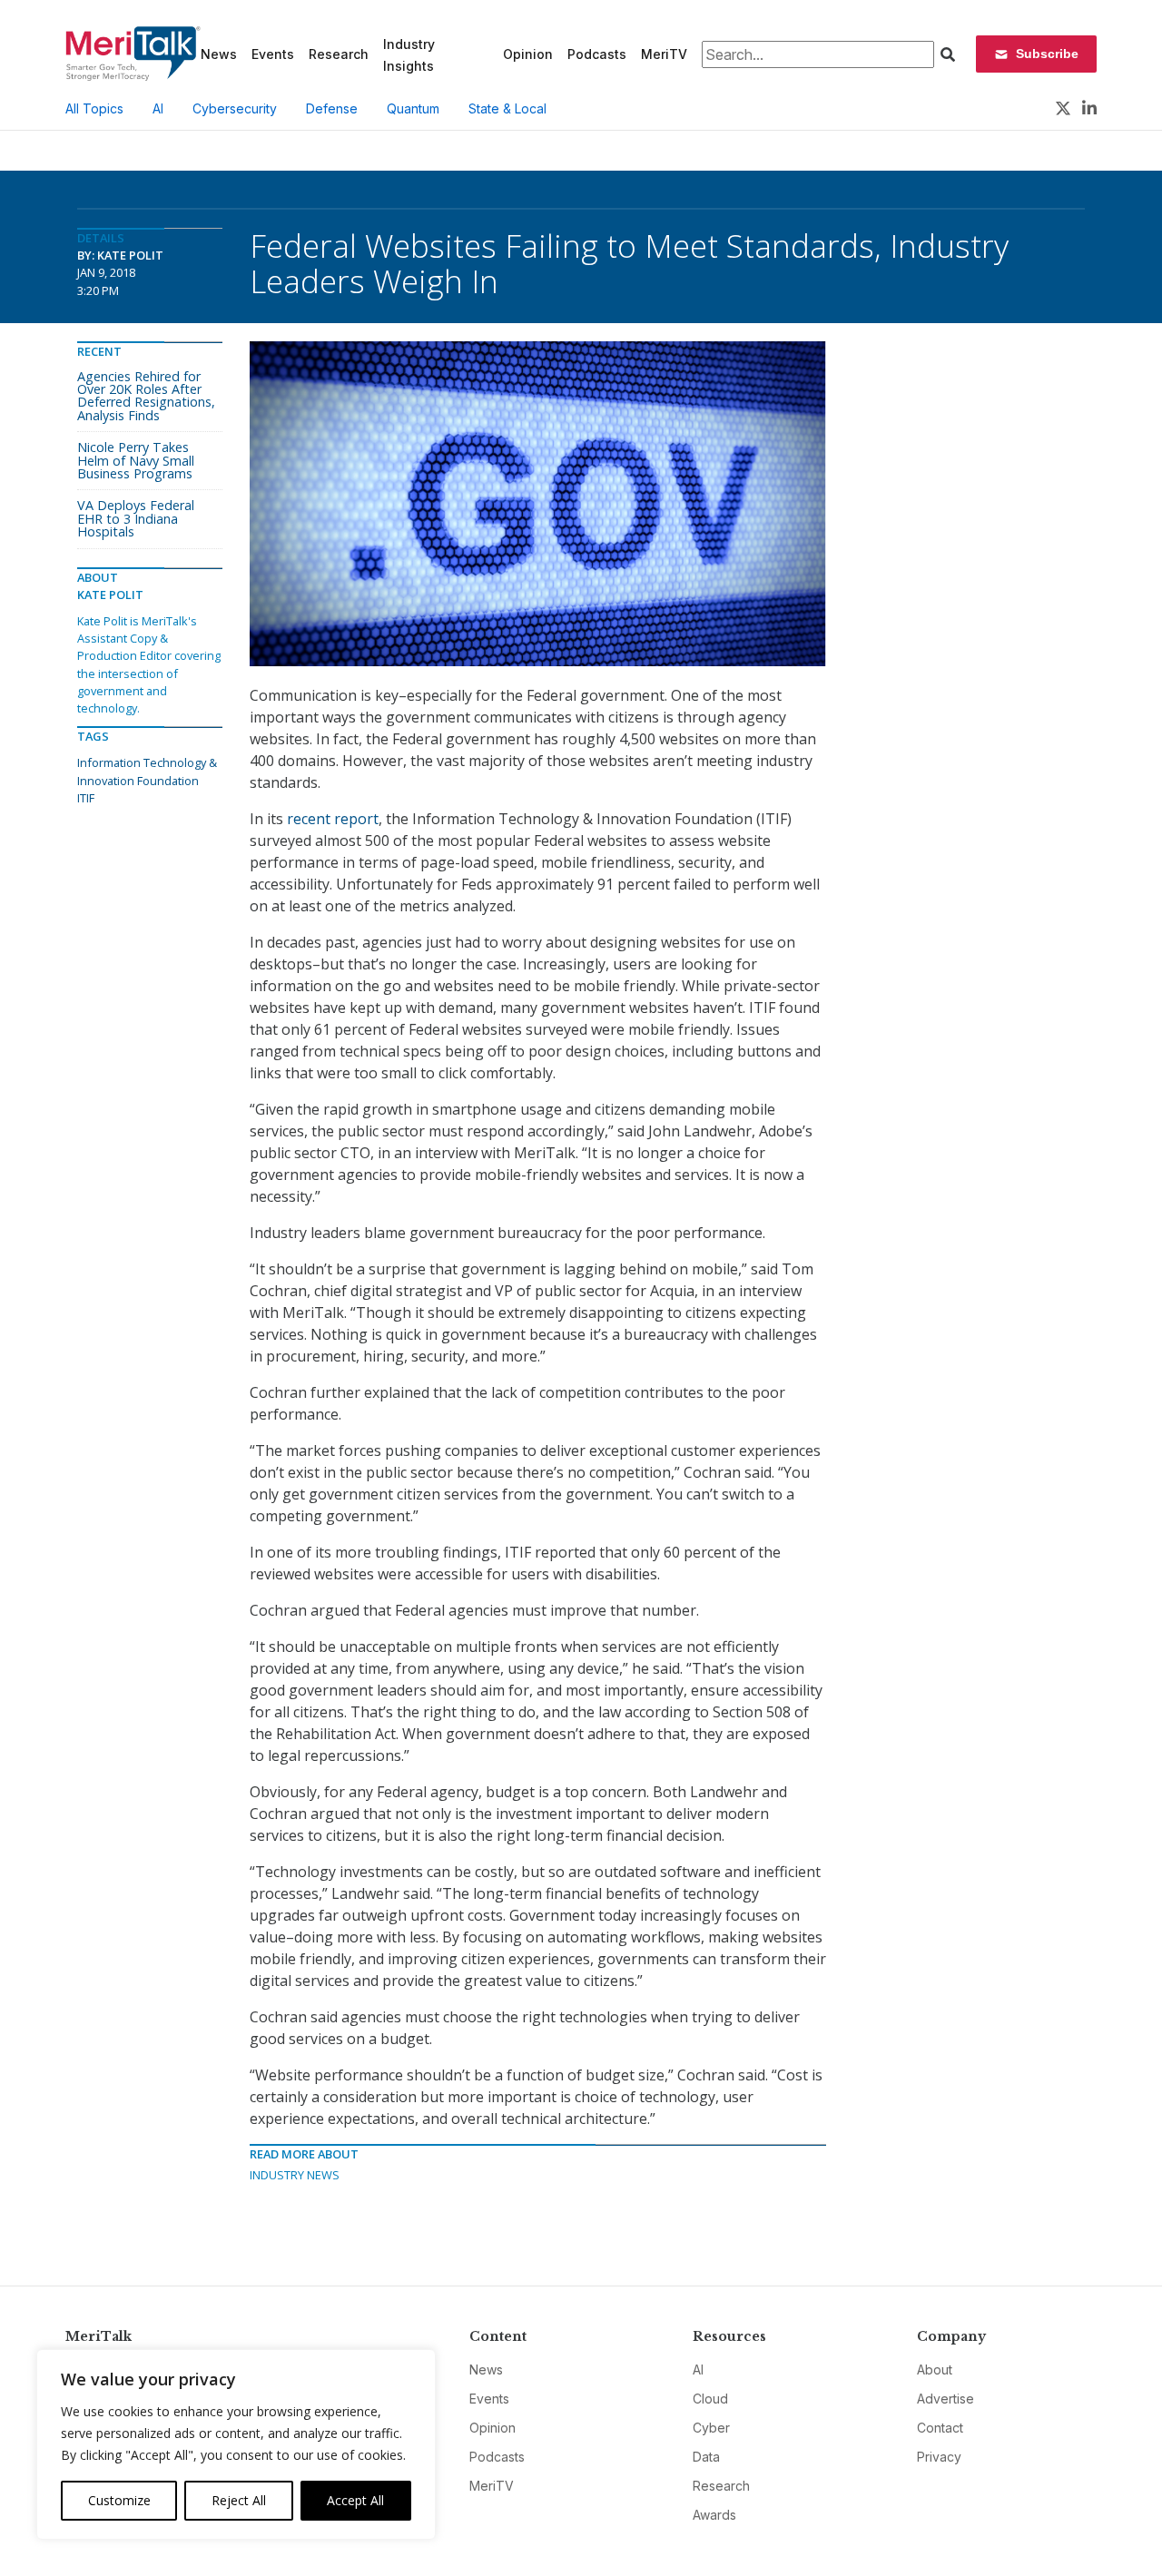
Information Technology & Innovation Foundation (147, 771)
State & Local (507, 108)
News (219, 54)
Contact (940, 2428)
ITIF (86, 798)
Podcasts (597, 54)
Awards (714, 2515)
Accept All (355, 2500)
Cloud (710, 2399)
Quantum (413, 108)
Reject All (239, 2500)
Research (339, 54)
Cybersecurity (235, 108)
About (935, 2370)
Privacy (939, 2457)
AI (158, 108)
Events (273, 54)
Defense (332, 108)
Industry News (295, 2175)
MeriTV (664, 54)
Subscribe (1047, 54)
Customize (119, 2500)
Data (706, 2457)
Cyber (711, 2428)
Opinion (528, 54)
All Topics (94, 108)
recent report (333, 819)
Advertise (945, 2399)
